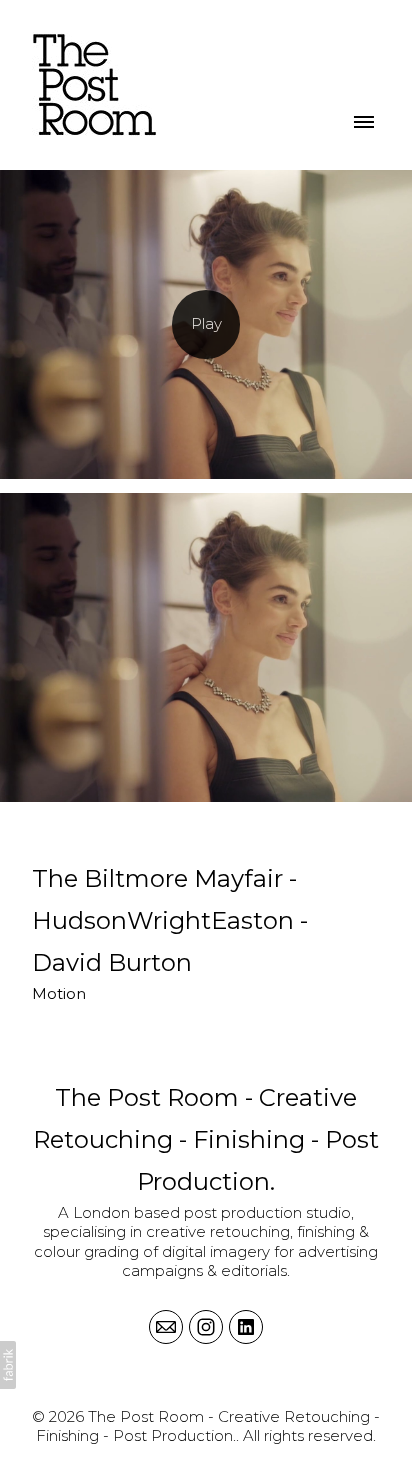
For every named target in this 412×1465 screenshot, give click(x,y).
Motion (59, 993)
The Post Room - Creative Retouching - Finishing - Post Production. (206, 1139)
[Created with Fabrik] (8, 1365)
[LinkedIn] (246, 1327)
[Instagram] (206, 1327)
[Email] (166, 1327)
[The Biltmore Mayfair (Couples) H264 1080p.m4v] (206, 324)
